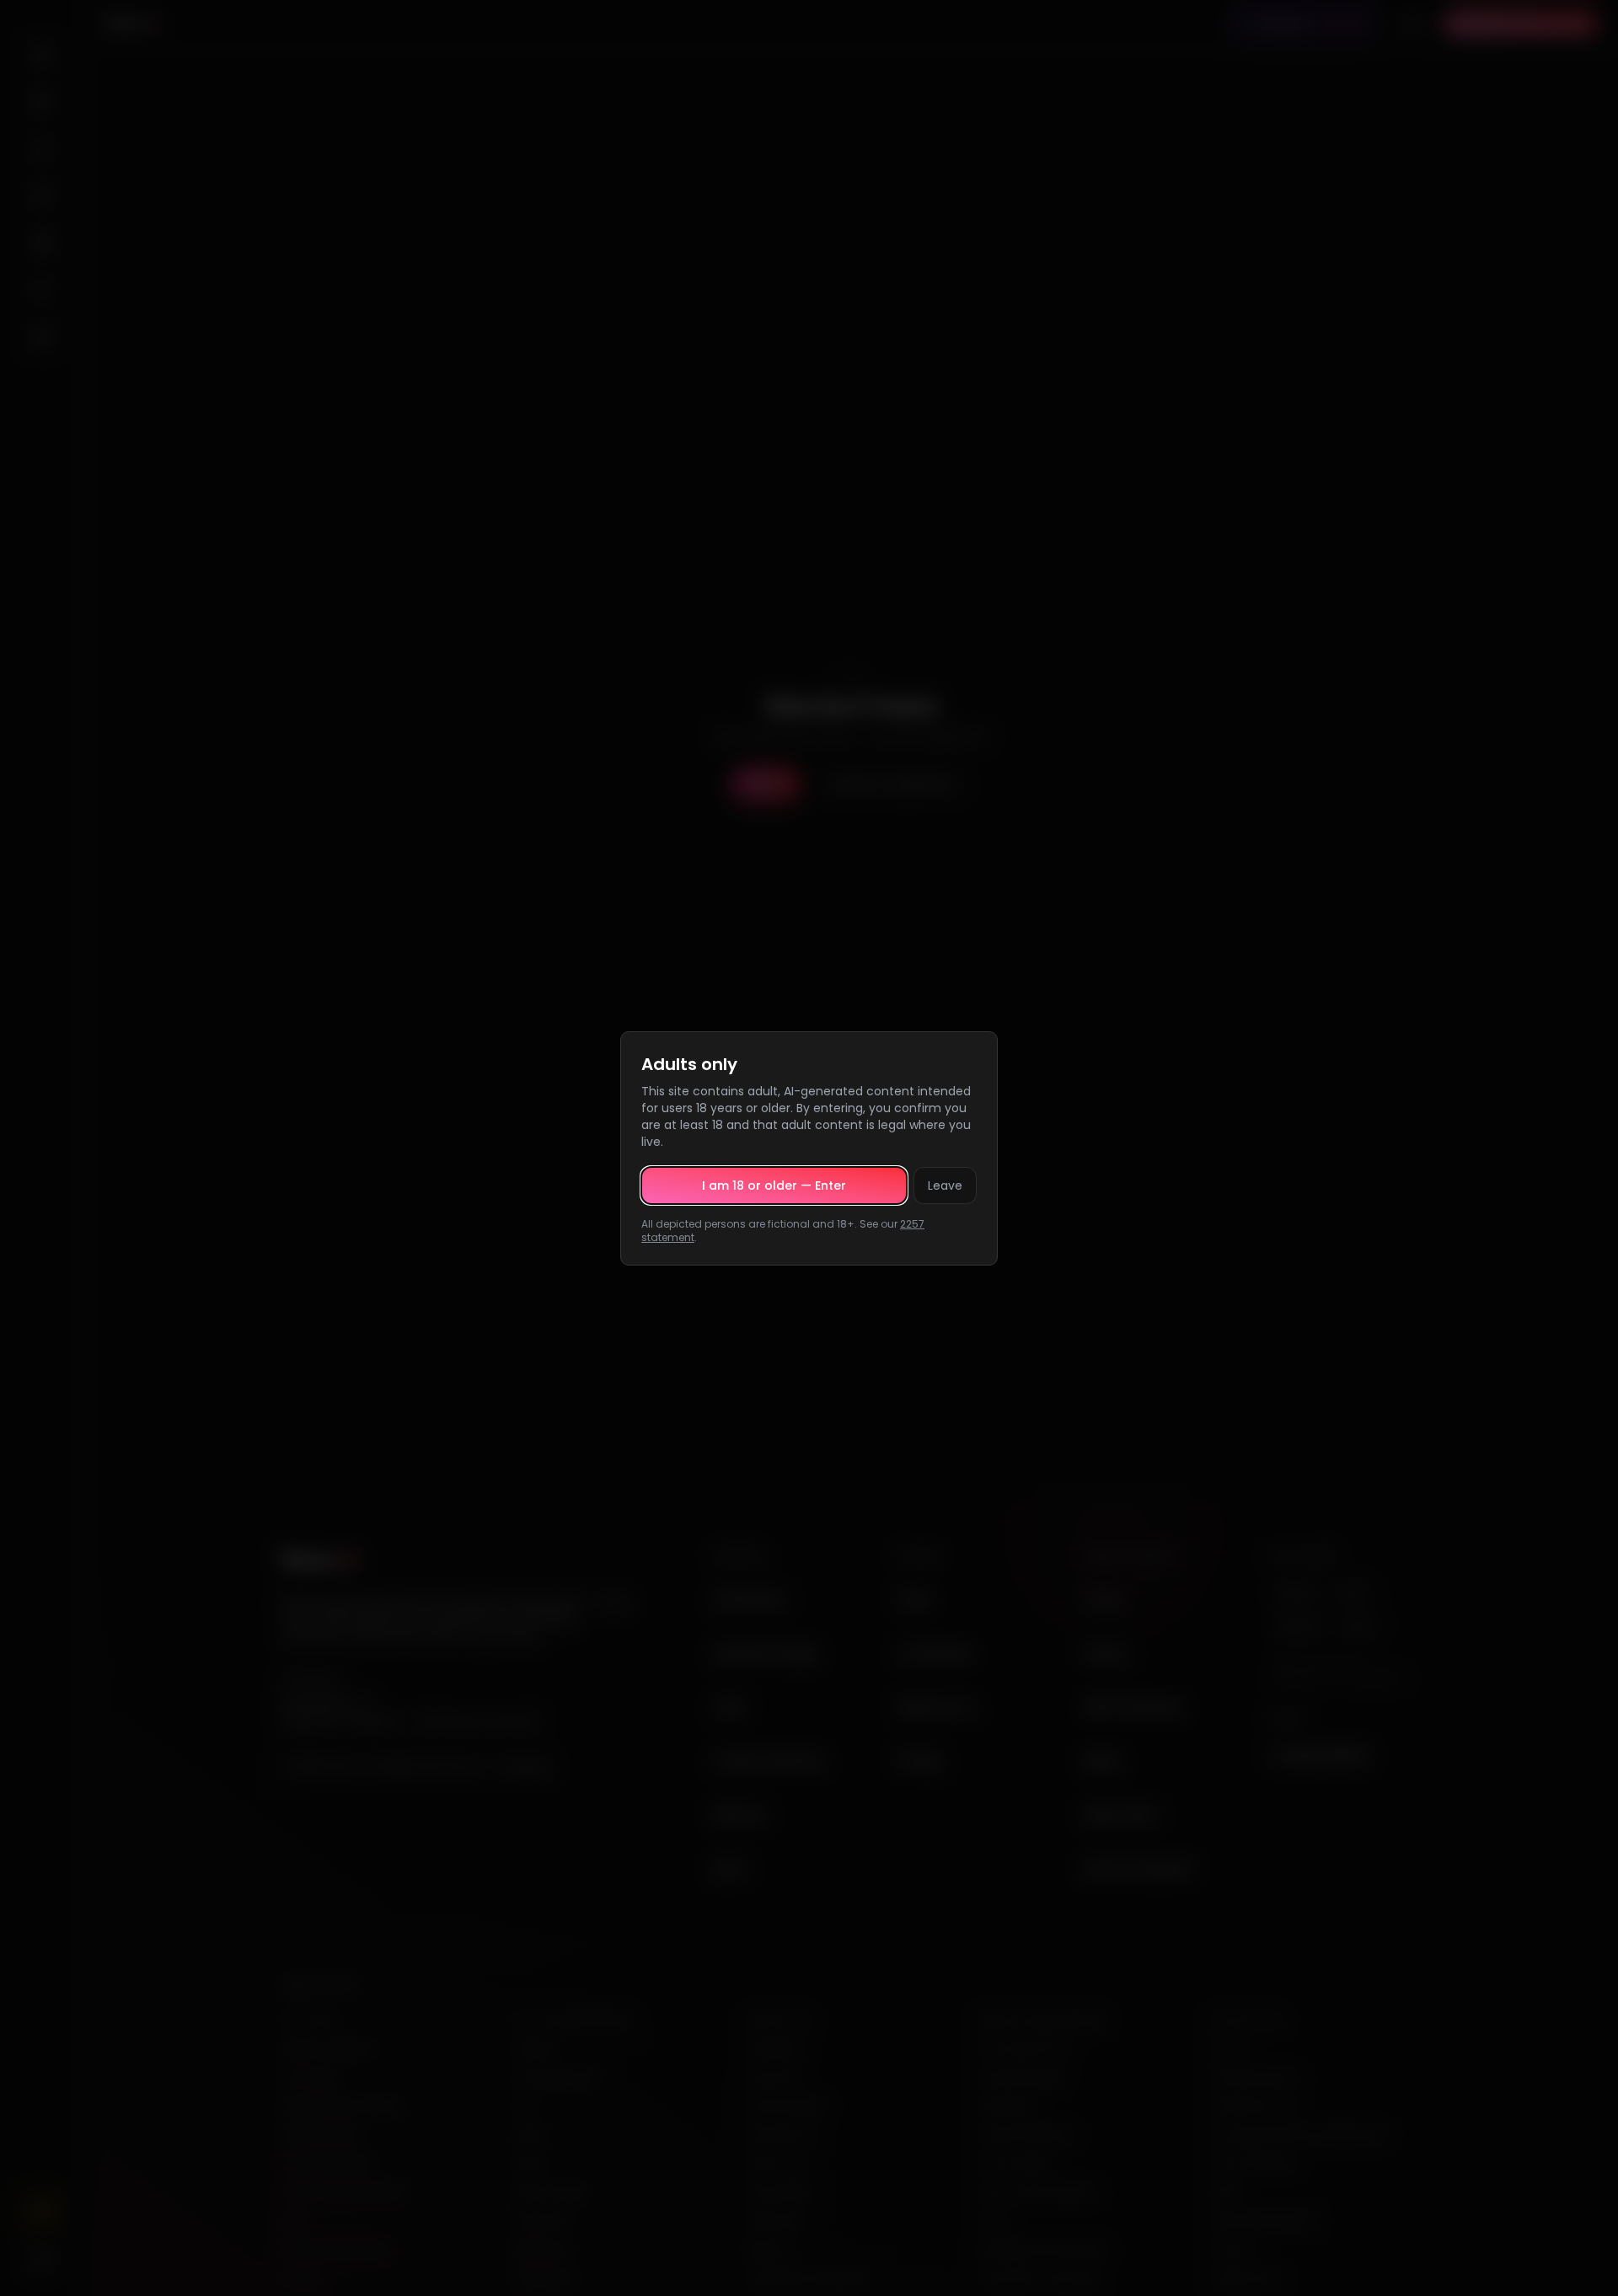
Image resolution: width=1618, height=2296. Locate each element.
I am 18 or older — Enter (774, 1185)
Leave (945, 1185)
